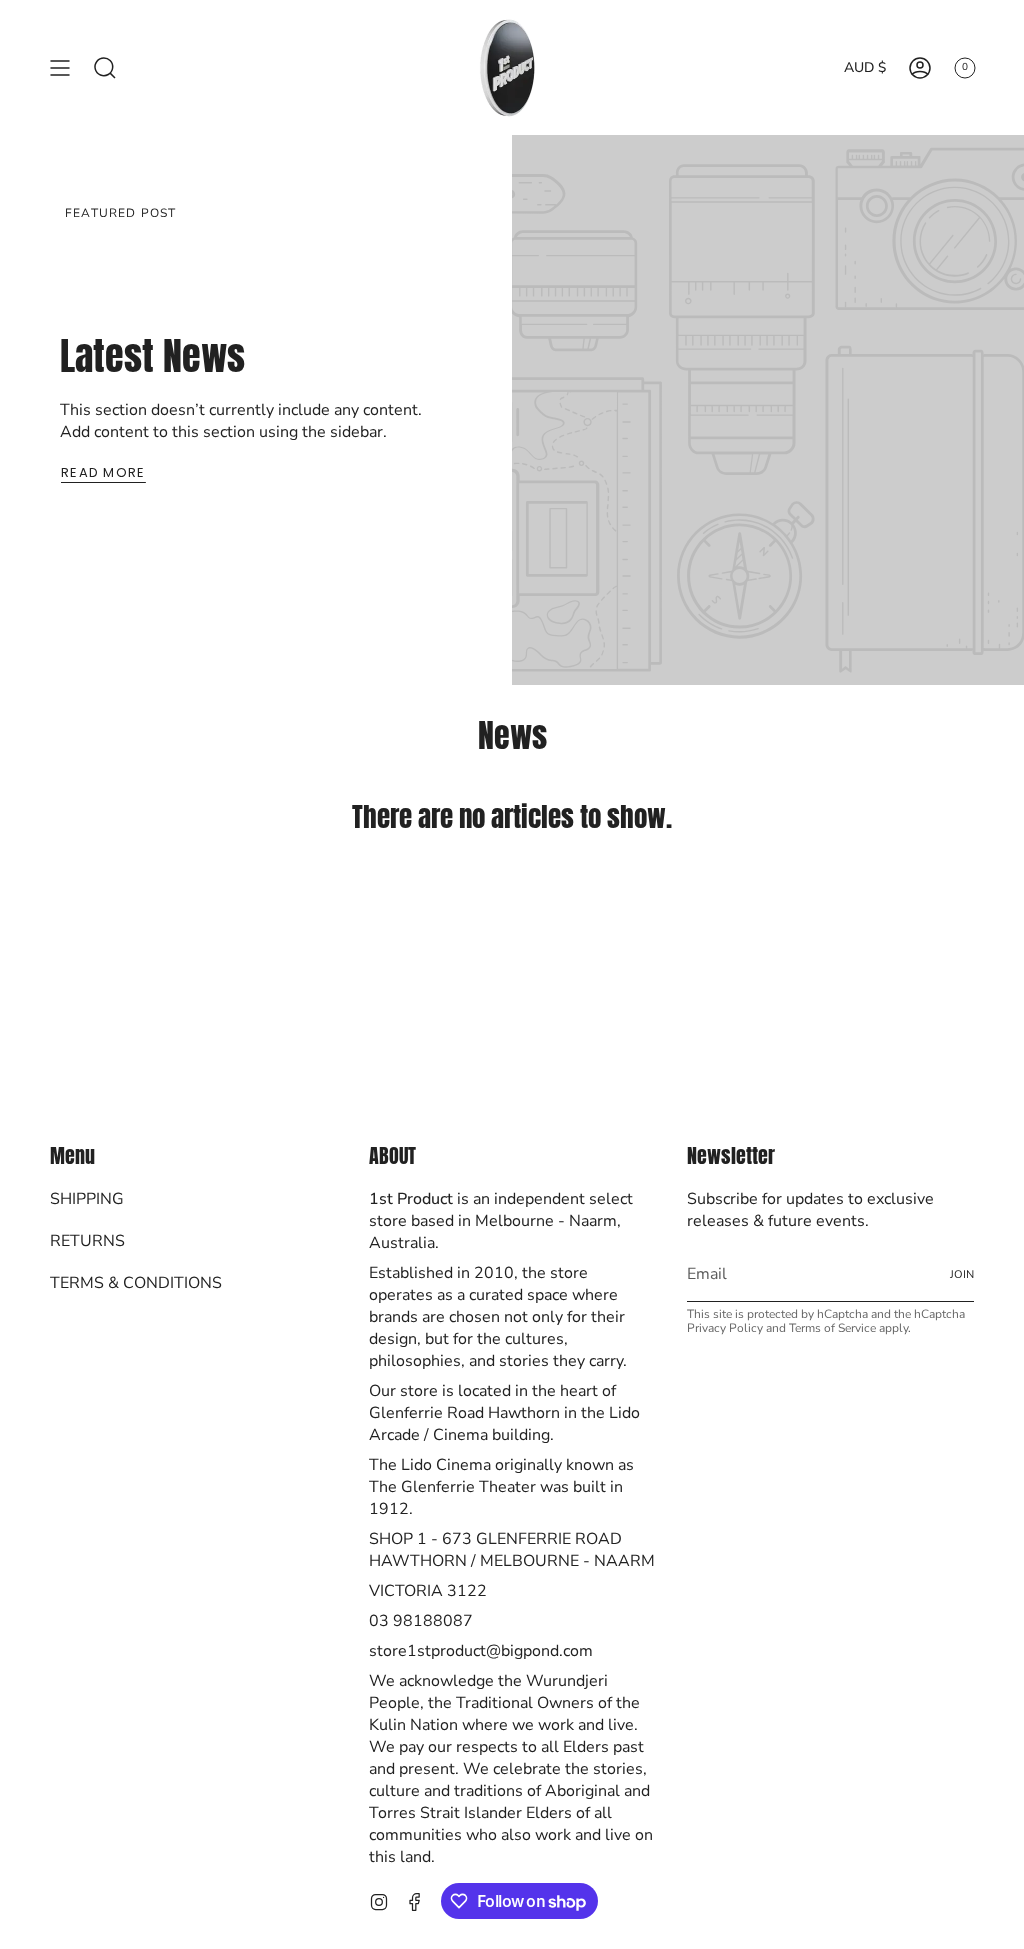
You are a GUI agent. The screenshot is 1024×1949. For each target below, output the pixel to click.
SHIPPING (87, 1199)
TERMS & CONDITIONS (136, 1283)
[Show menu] (60, 67)
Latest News (152, 356)
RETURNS (87, 1241)
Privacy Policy (725, 1328)
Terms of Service (832, 1328)
